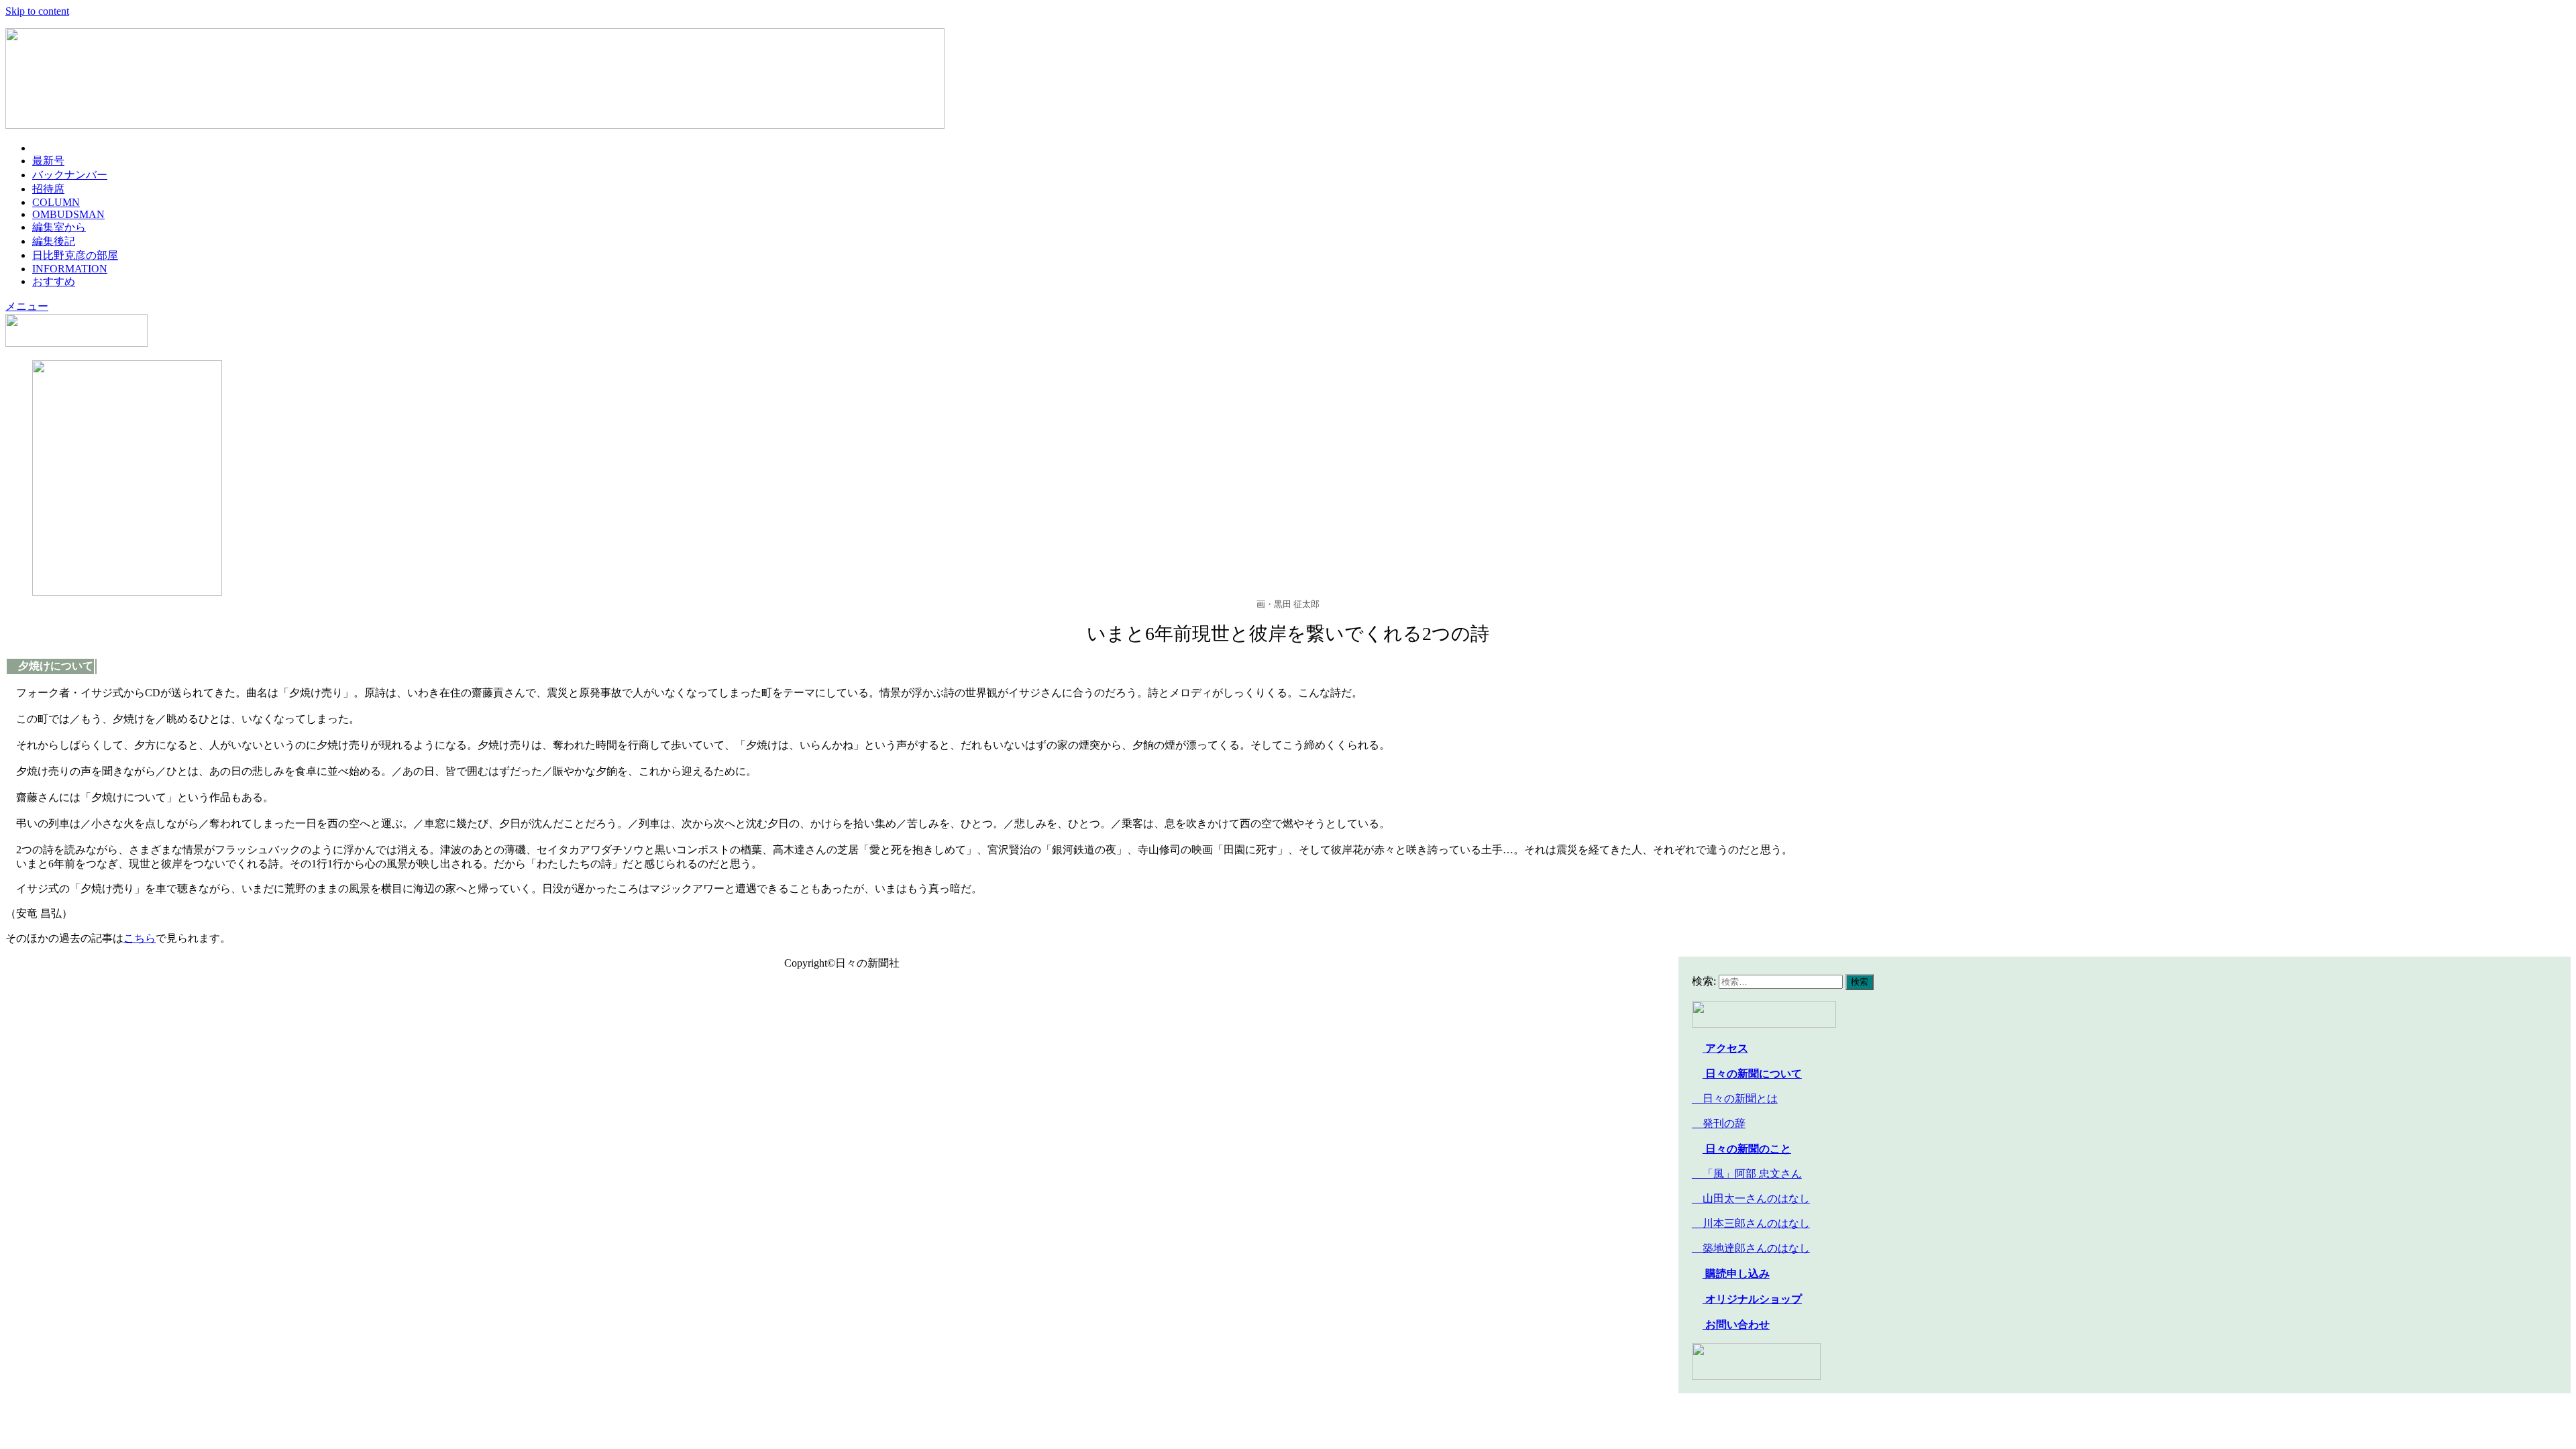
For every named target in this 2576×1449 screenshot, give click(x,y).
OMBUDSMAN (68, 214)
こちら (140, 938)
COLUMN (56, 202)
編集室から (59, 227)
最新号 (48, 161)
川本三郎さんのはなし (1751, 1223)
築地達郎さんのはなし (1751, 1248)
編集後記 (54, 241)
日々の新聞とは (1735, 1098)
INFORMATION (70, 269)
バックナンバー (70, 175)
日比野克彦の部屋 (75, 255)
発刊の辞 (1724, 1123)
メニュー (27, 306)
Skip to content (37, 11)
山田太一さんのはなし (1751, 1198)
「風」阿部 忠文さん (1747, 1174)
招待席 (48, 189)
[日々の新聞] (475, 125)
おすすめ (54, 281)
